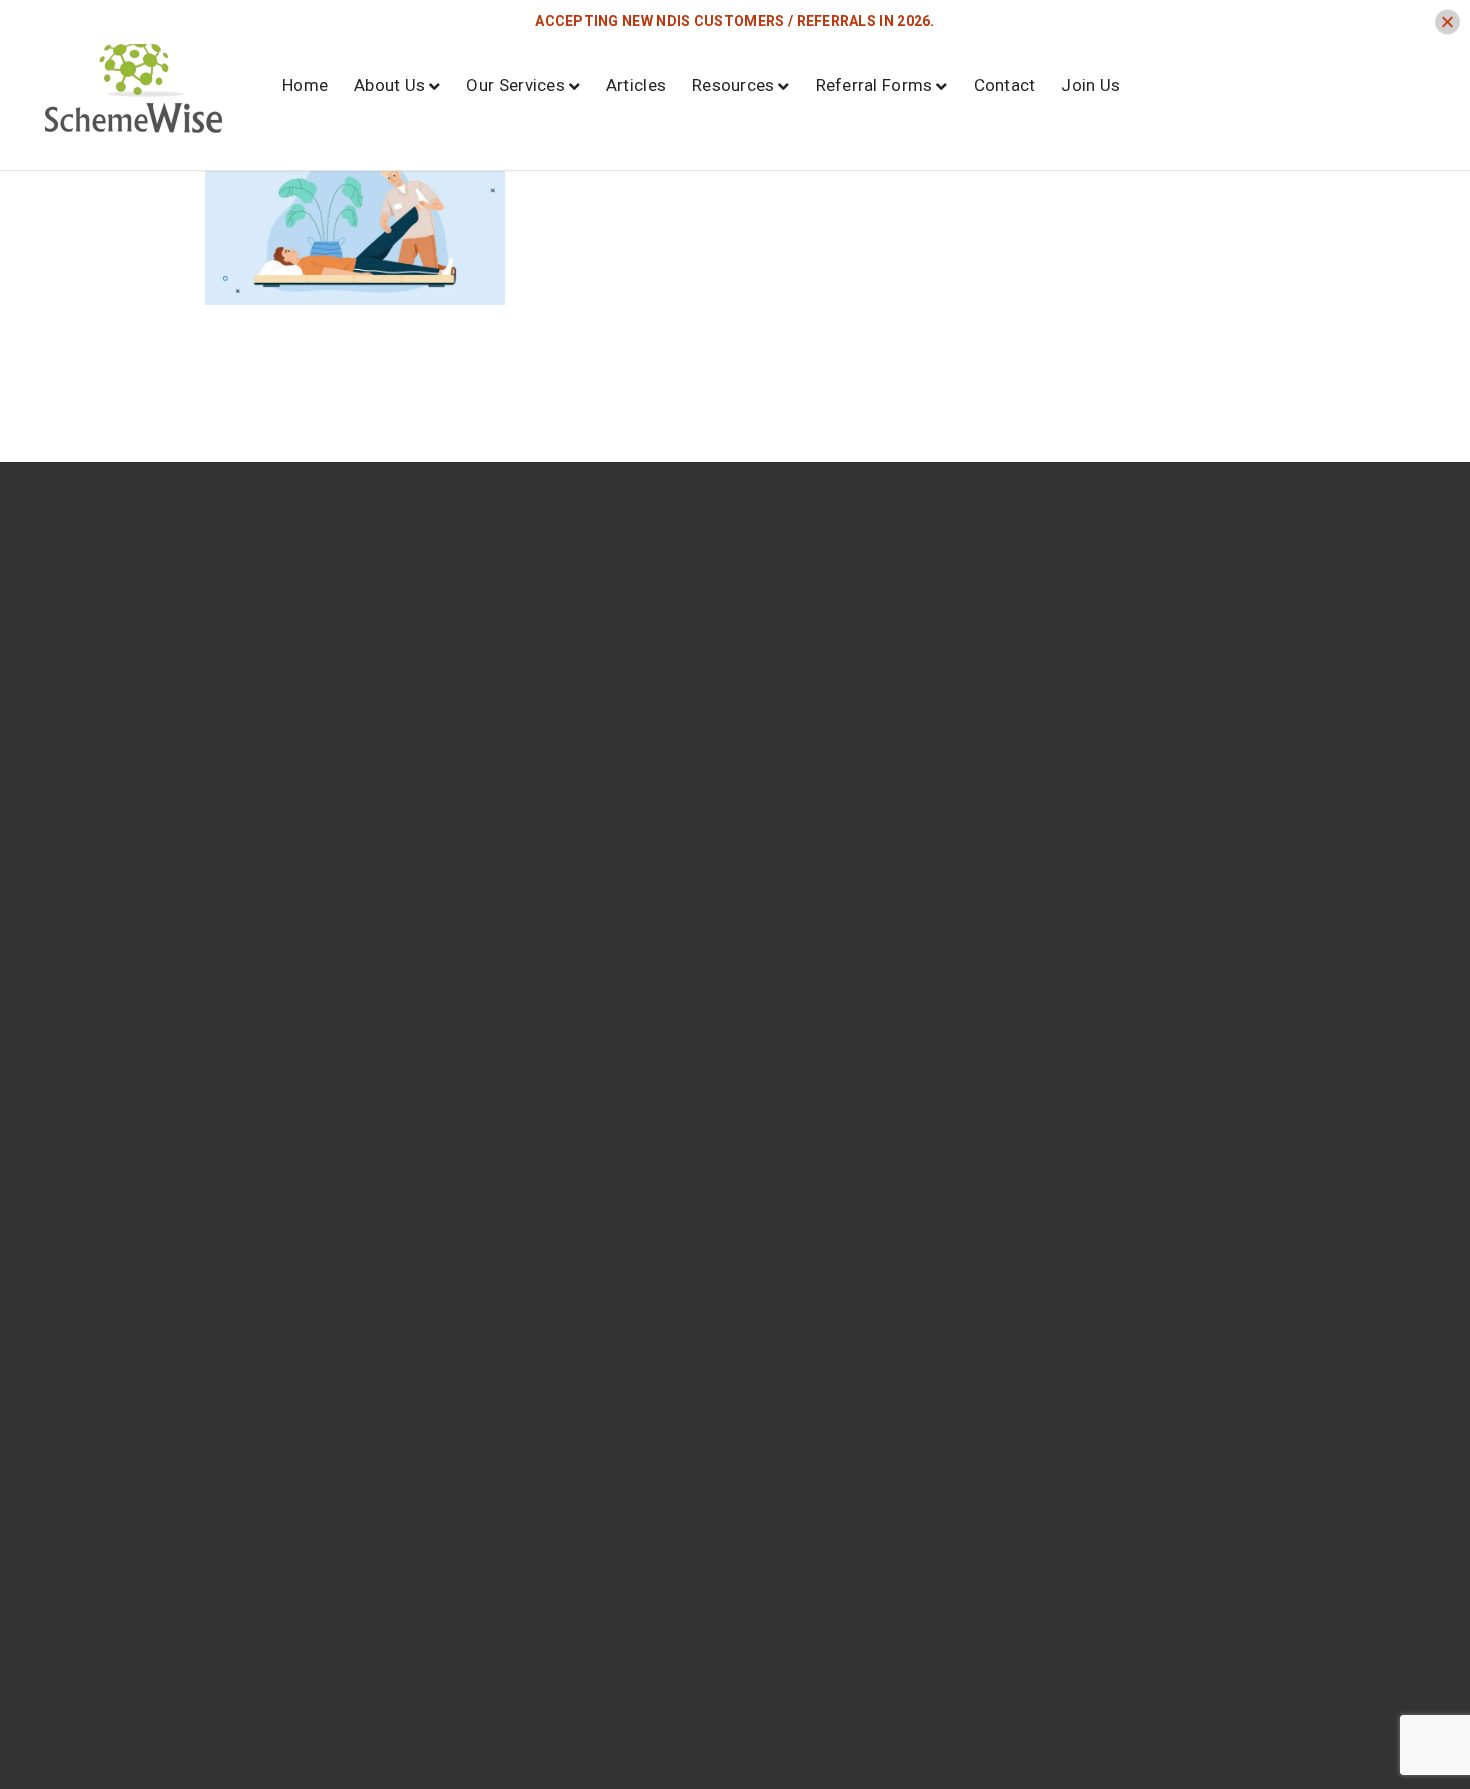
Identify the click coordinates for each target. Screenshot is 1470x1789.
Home (305, 85)
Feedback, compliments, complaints (1191, 796)
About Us (389, 85)
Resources (733, 85)
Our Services (515, 85)
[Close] (1447, 21)
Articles (636, 85)
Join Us (1090, 85)
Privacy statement (1191, 741)
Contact (1005, 85)
